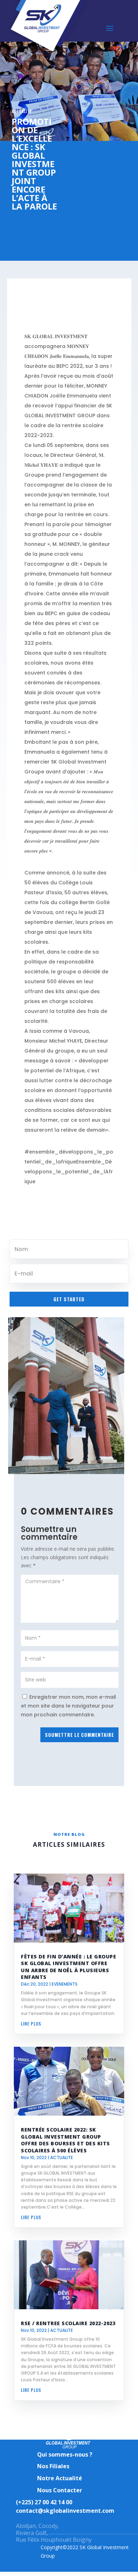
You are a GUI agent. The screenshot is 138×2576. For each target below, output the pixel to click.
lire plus (31, 2024)
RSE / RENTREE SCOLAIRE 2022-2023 (68, 2323)
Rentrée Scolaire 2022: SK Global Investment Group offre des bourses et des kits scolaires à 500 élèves (65, 2140)
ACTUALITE (22, 111)
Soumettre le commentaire (79, 1735)
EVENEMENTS (65, 1984)
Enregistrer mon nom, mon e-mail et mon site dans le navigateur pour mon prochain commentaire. (68, 1706)
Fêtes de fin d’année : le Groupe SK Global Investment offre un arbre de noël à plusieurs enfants (68, 1967)
